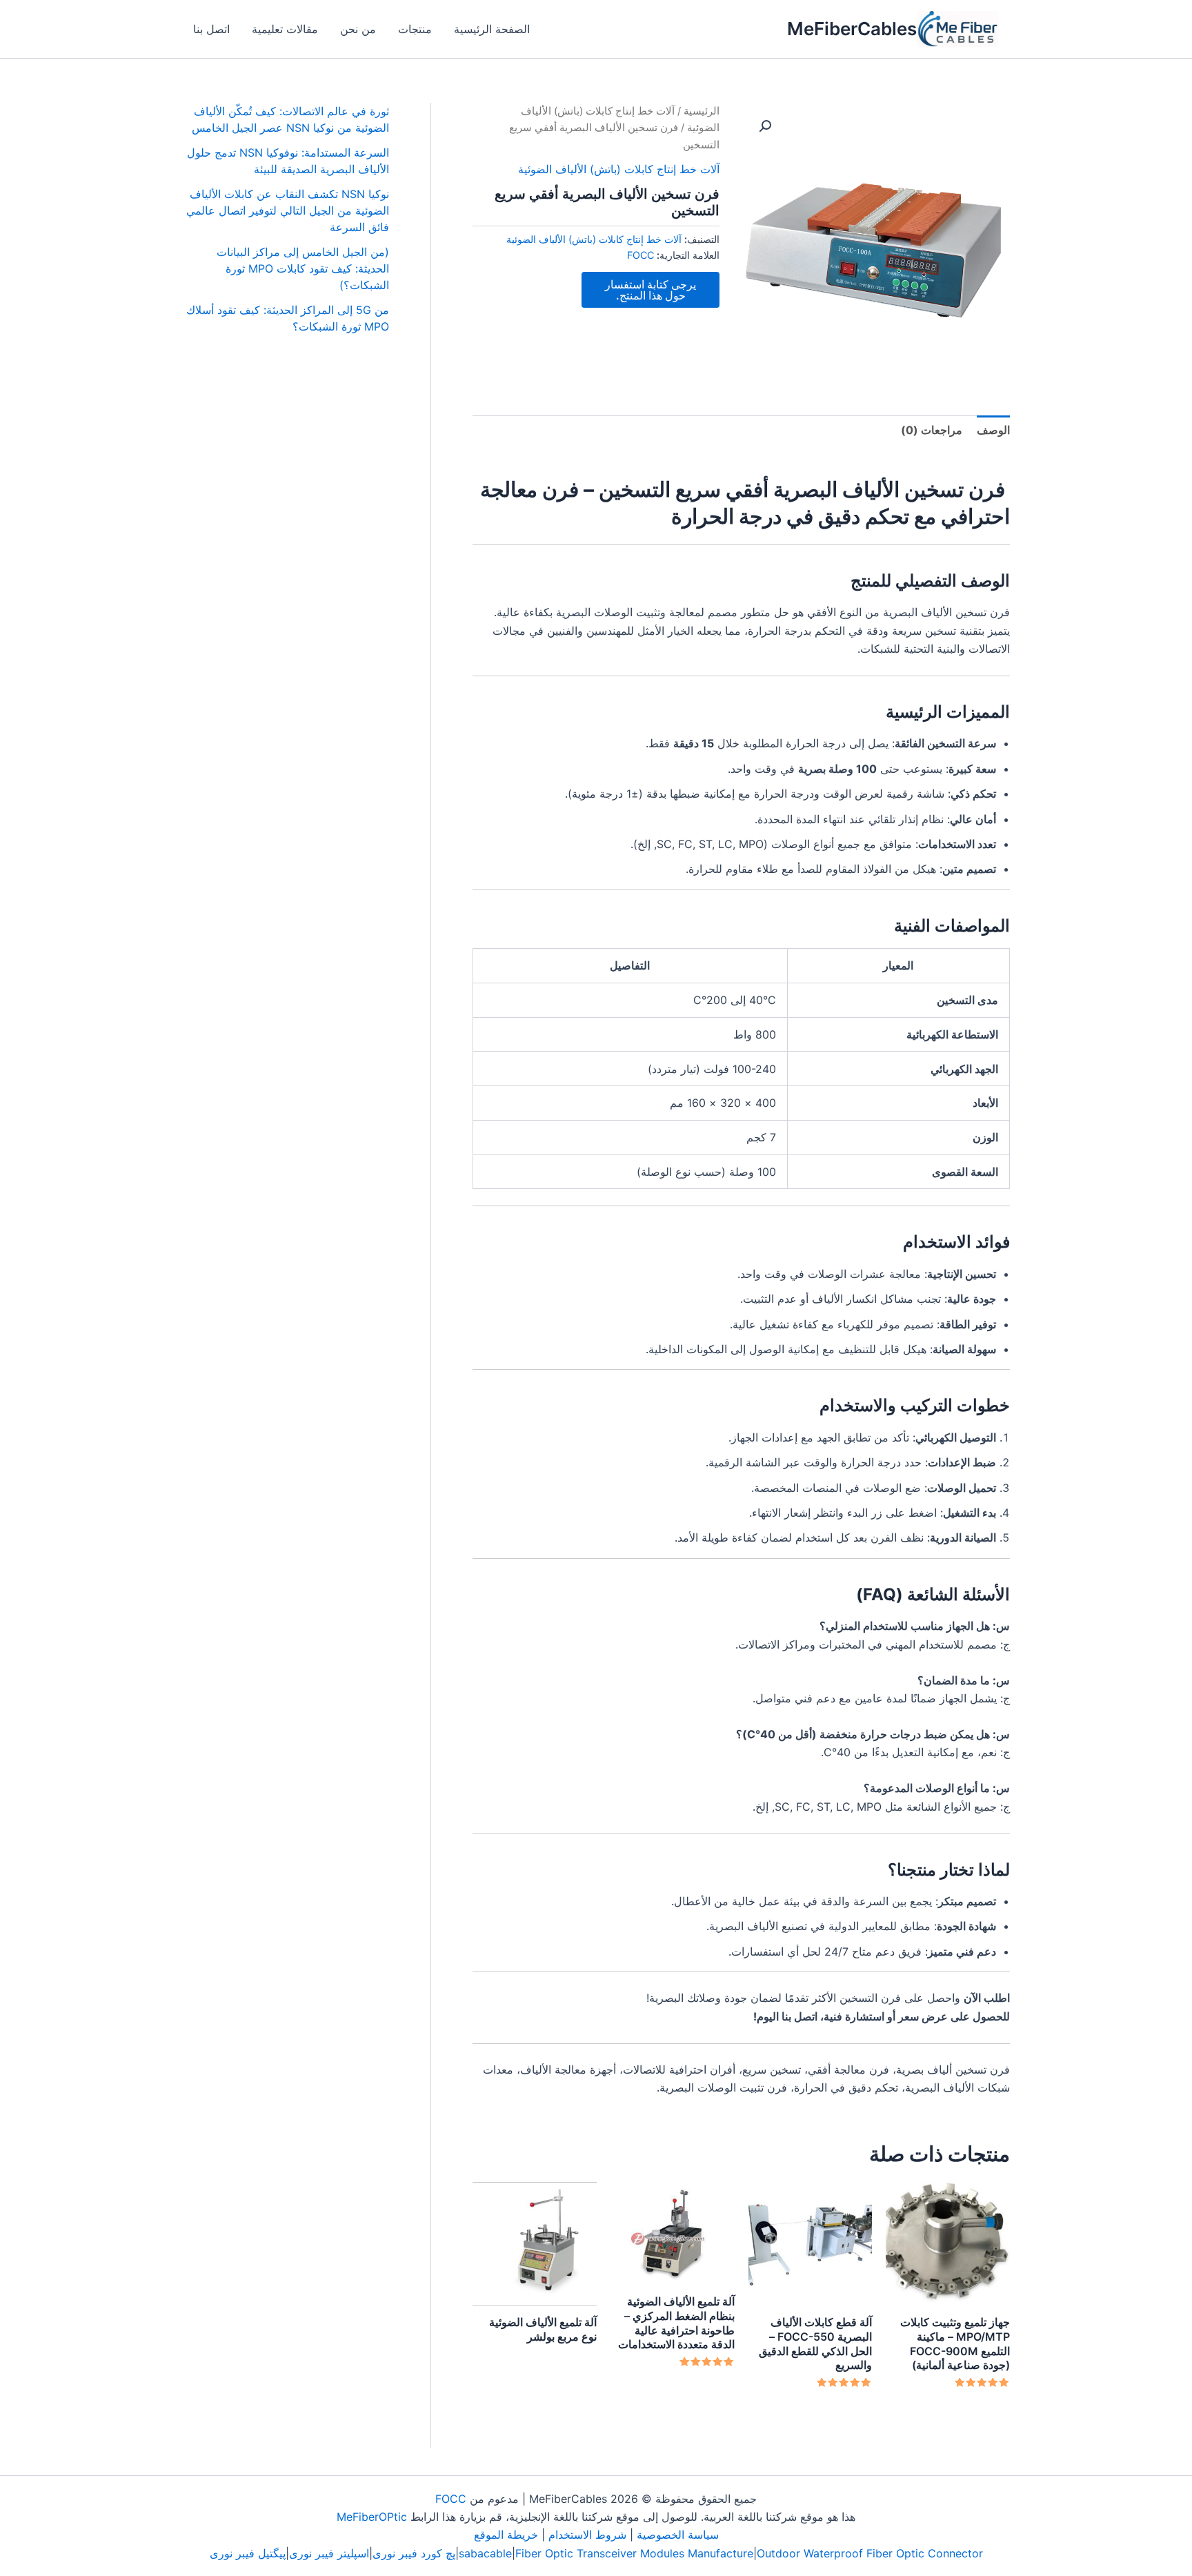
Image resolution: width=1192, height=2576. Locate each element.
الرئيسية (702, 111)
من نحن (358, 29)
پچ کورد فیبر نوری (414, 2553)
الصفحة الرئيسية (492, 29)
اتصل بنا (211, 29)
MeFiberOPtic (372, 2517)
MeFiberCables (852, 29)
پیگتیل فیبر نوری (248, 2553)
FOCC (640, 255)
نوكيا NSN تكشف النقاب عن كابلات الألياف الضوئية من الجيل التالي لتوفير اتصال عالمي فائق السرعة (288, 210)
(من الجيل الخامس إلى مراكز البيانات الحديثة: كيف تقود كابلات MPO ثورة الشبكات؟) (303, 268)
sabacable (485, 2553)
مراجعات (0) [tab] (932, 430)
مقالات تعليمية (285, 29)
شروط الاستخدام (587, 2535)
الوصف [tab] (993, 430)
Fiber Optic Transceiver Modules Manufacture (634, 2553)
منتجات (415, 29)
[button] (765, 126)
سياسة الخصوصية (678, 2535)
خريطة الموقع (506, 2535)
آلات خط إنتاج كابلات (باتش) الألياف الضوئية (619, 169)
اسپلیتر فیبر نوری (329, 2553)
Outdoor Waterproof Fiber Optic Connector (870, 2553)
